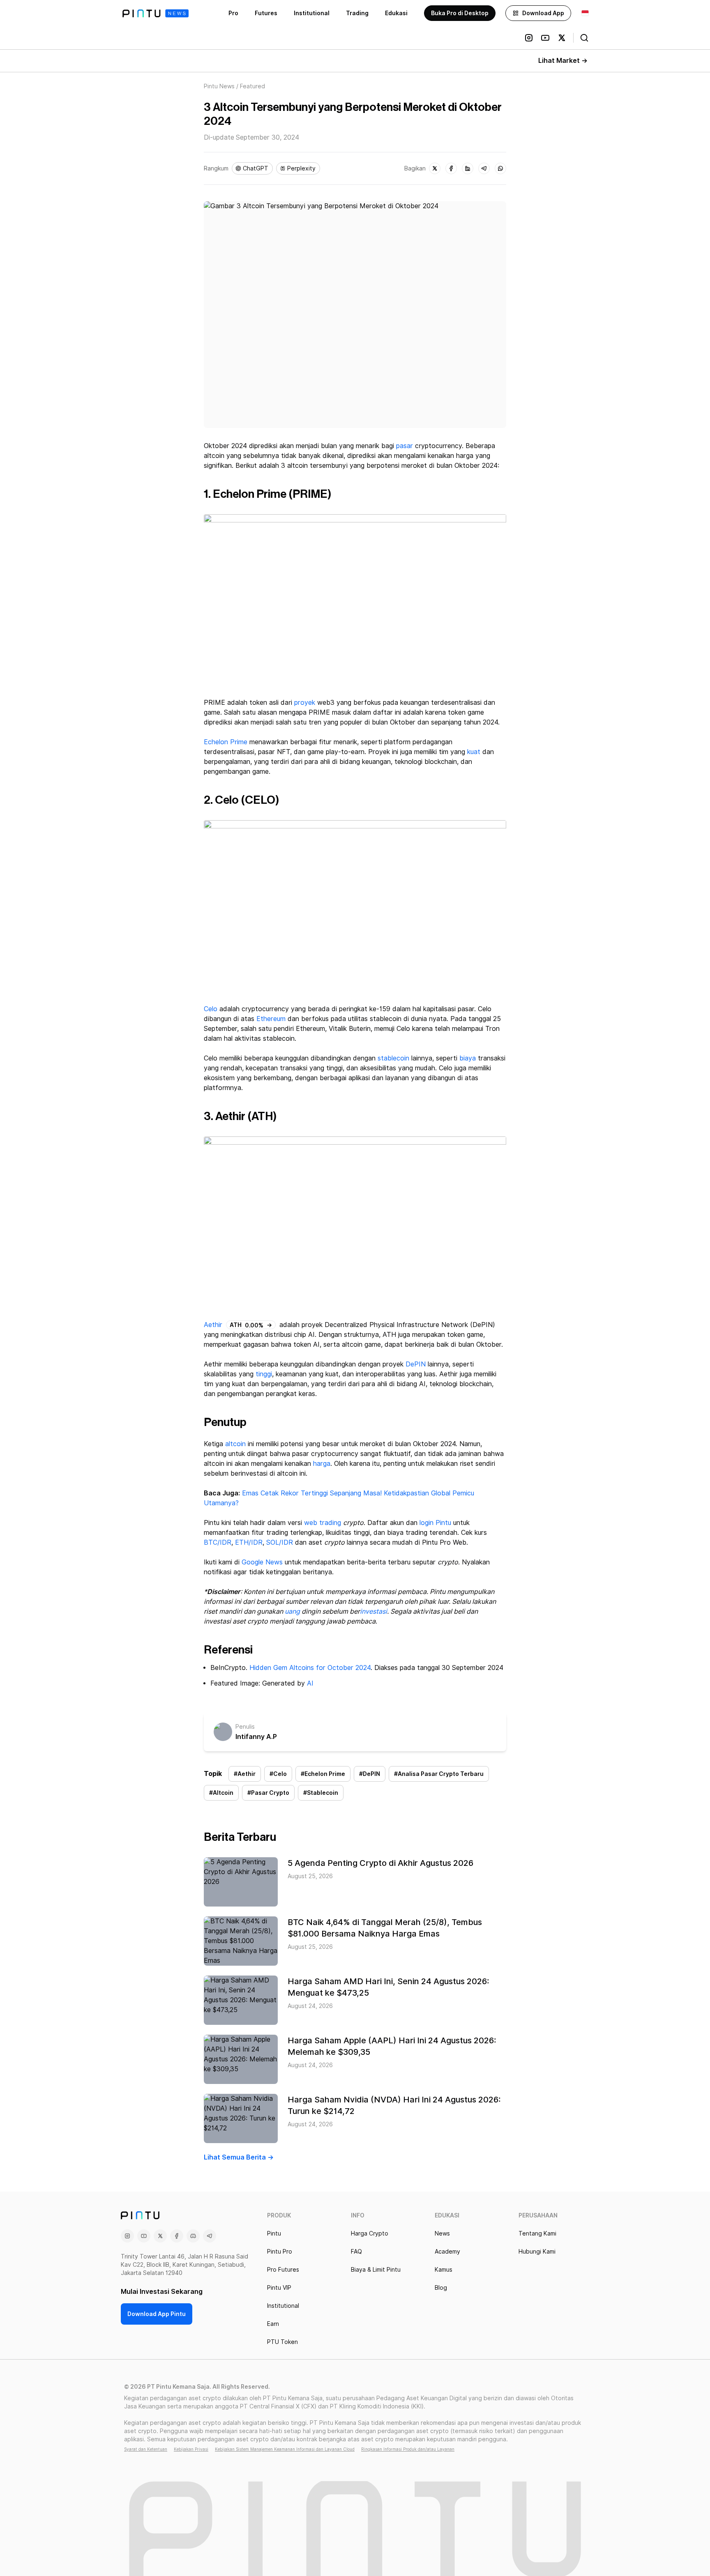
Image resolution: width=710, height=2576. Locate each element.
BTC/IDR (218, 1542)
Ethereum (271, 1019)
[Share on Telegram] (484, 168)
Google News (261, 1562)
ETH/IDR (249, 1542)
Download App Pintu (157, 2314)
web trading (324, 1523)
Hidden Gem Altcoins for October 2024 (310, 1668)
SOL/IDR (280, 1542)
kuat (474, 752)
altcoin (235, 1444)
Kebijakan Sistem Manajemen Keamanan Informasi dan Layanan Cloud (285, 2449)
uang (292, 1611)
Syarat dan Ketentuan (146, 2449)
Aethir (213, 1325)
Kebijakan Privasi (191, 2449)
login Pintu (435, 1523)
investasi (373, 1611)
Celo (211, 1009)
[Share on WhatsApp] (500, 168)
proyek (305, 703)
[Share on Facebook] (451, 168)
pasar (405, 446)
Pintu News (219, 86)
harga (322, 1464)
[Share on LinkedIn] (468, 168)
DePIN (416, 1364)
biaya (468, 1058)
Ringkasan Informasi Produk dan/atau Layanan (408, 2449)
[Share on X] (435, 168)
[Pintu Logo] (156, 13)
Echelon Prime (226, 742)
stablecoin (393, 1058)
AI (310, 1683)
